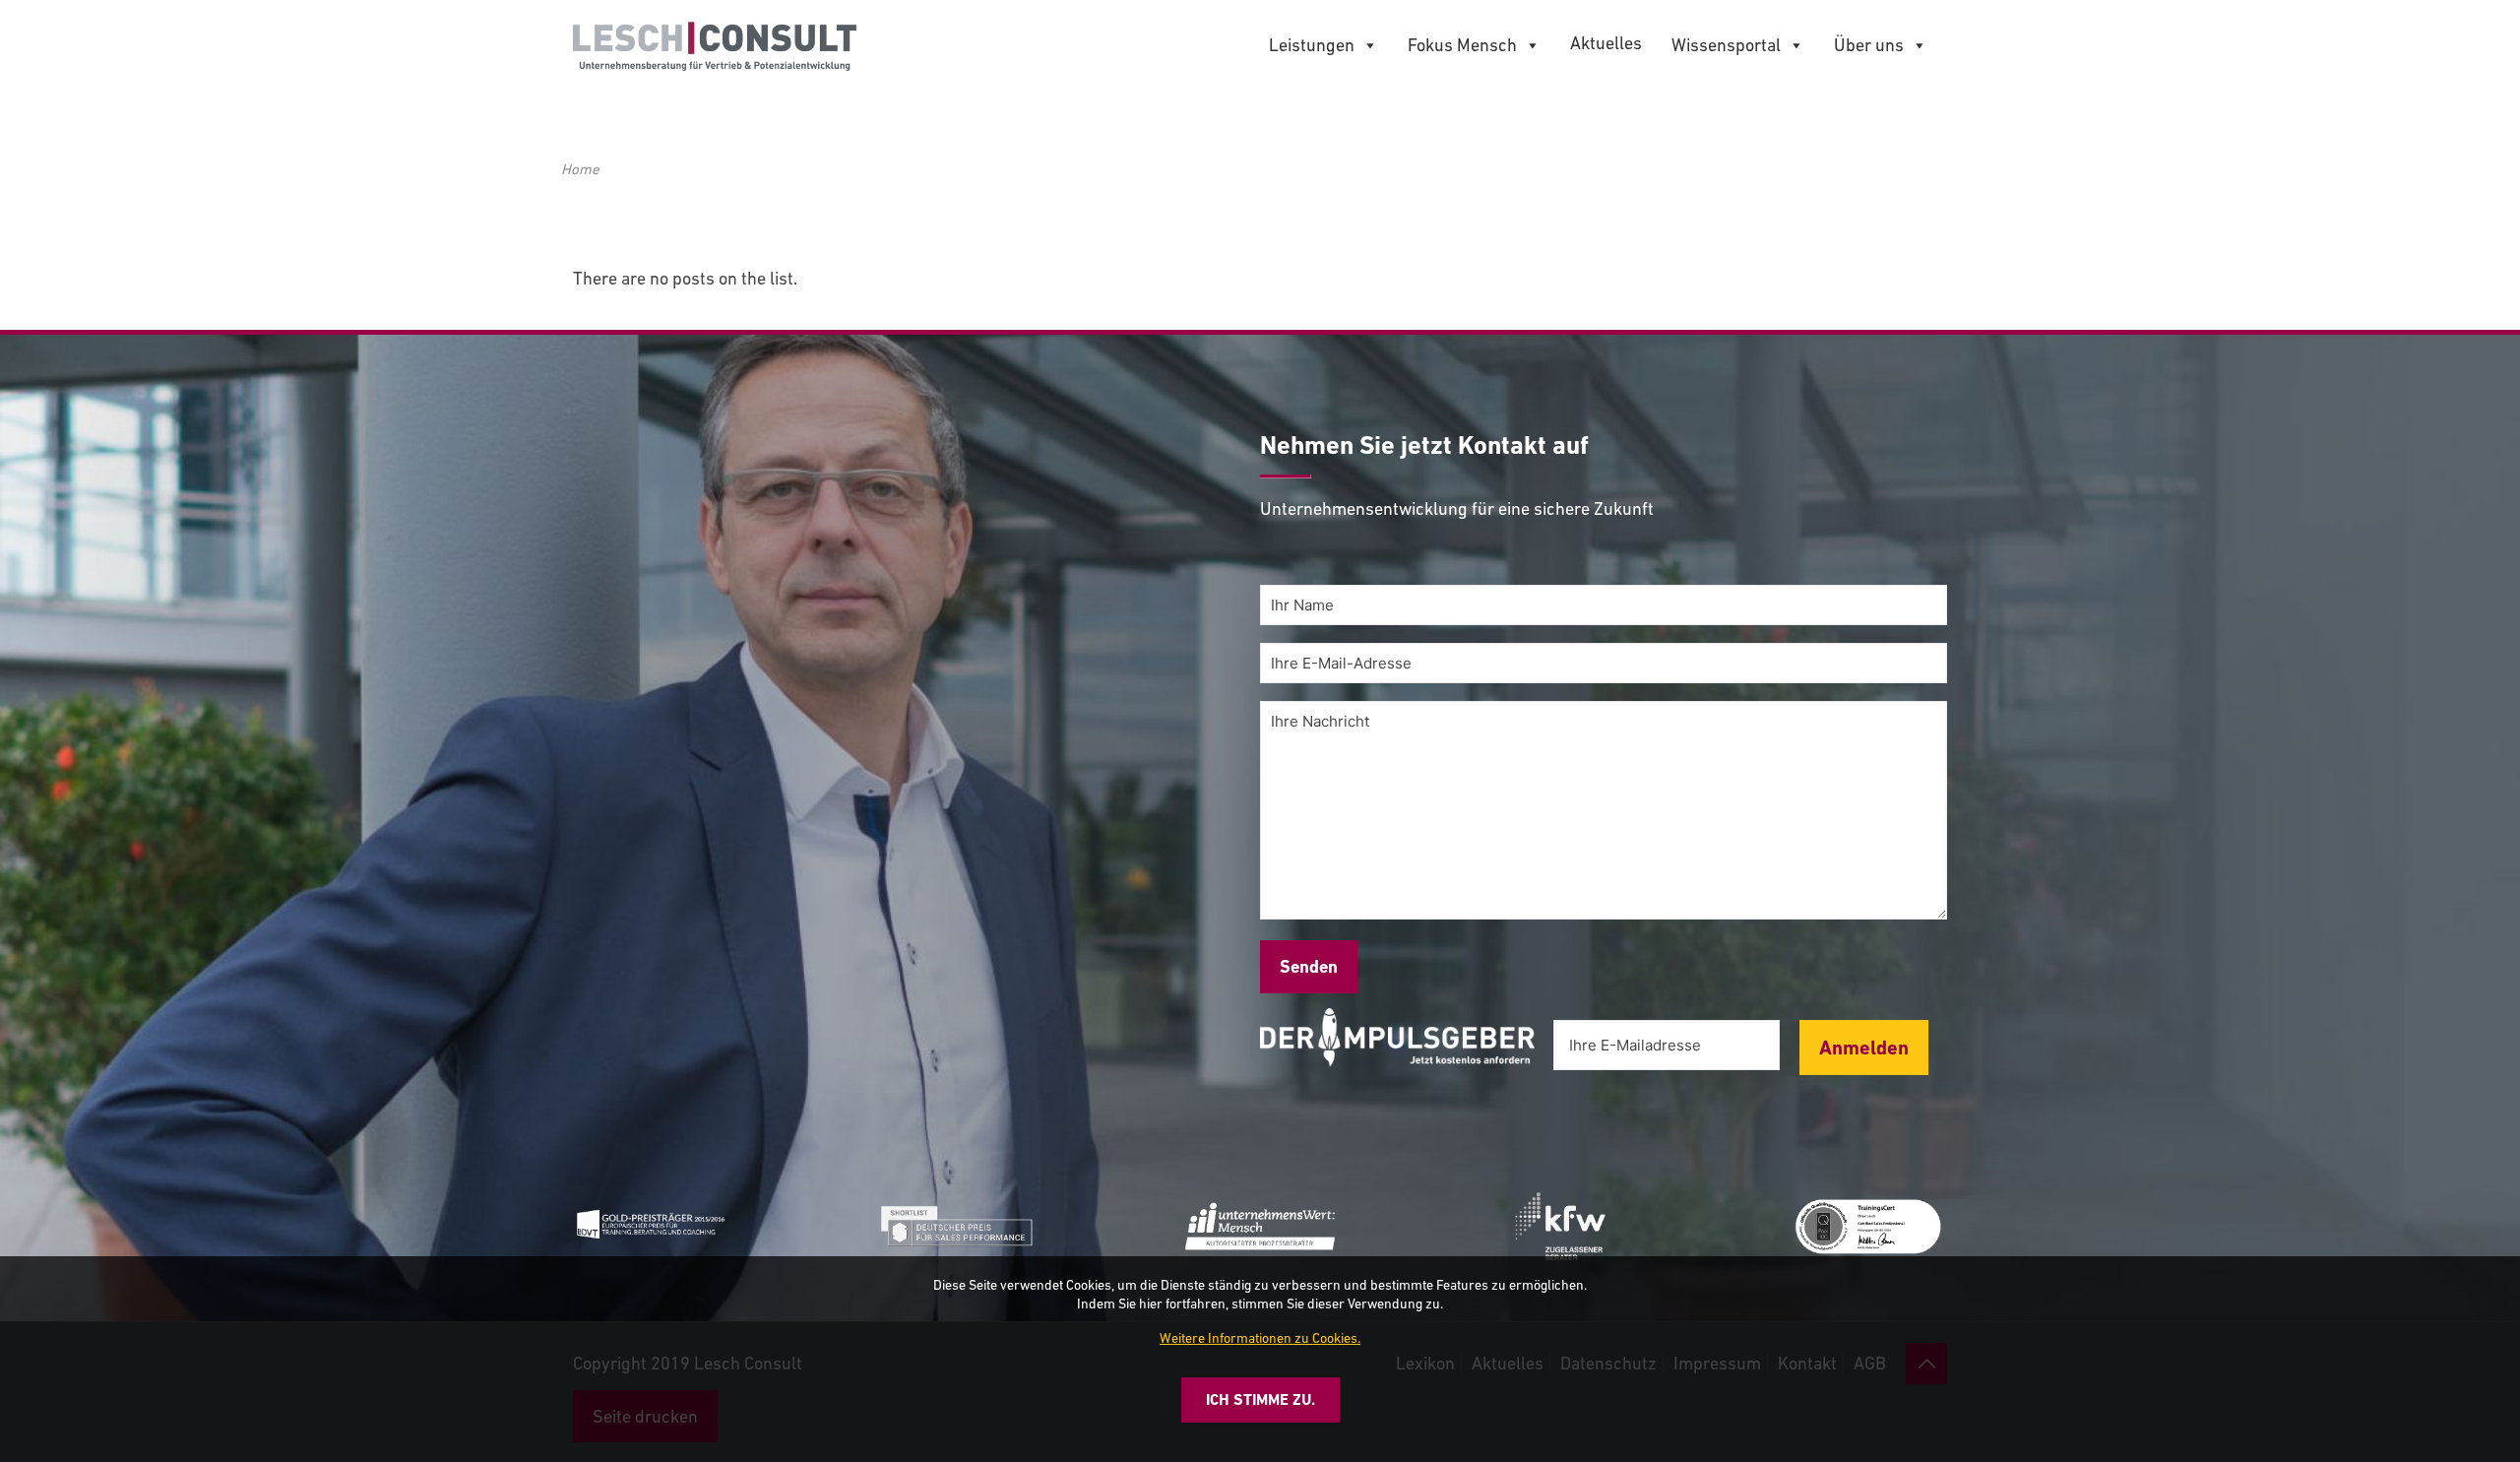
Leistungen (1312, 45)
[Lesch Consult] (715, 44)
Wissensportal (1726, 45)
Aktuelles (1606, 43)
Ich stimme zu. (1260, 1399)
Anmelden (1864, 1048)
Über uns (1869, 45)
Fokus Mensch (1462, 45)
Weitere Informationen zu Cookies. (1260, 1338)
